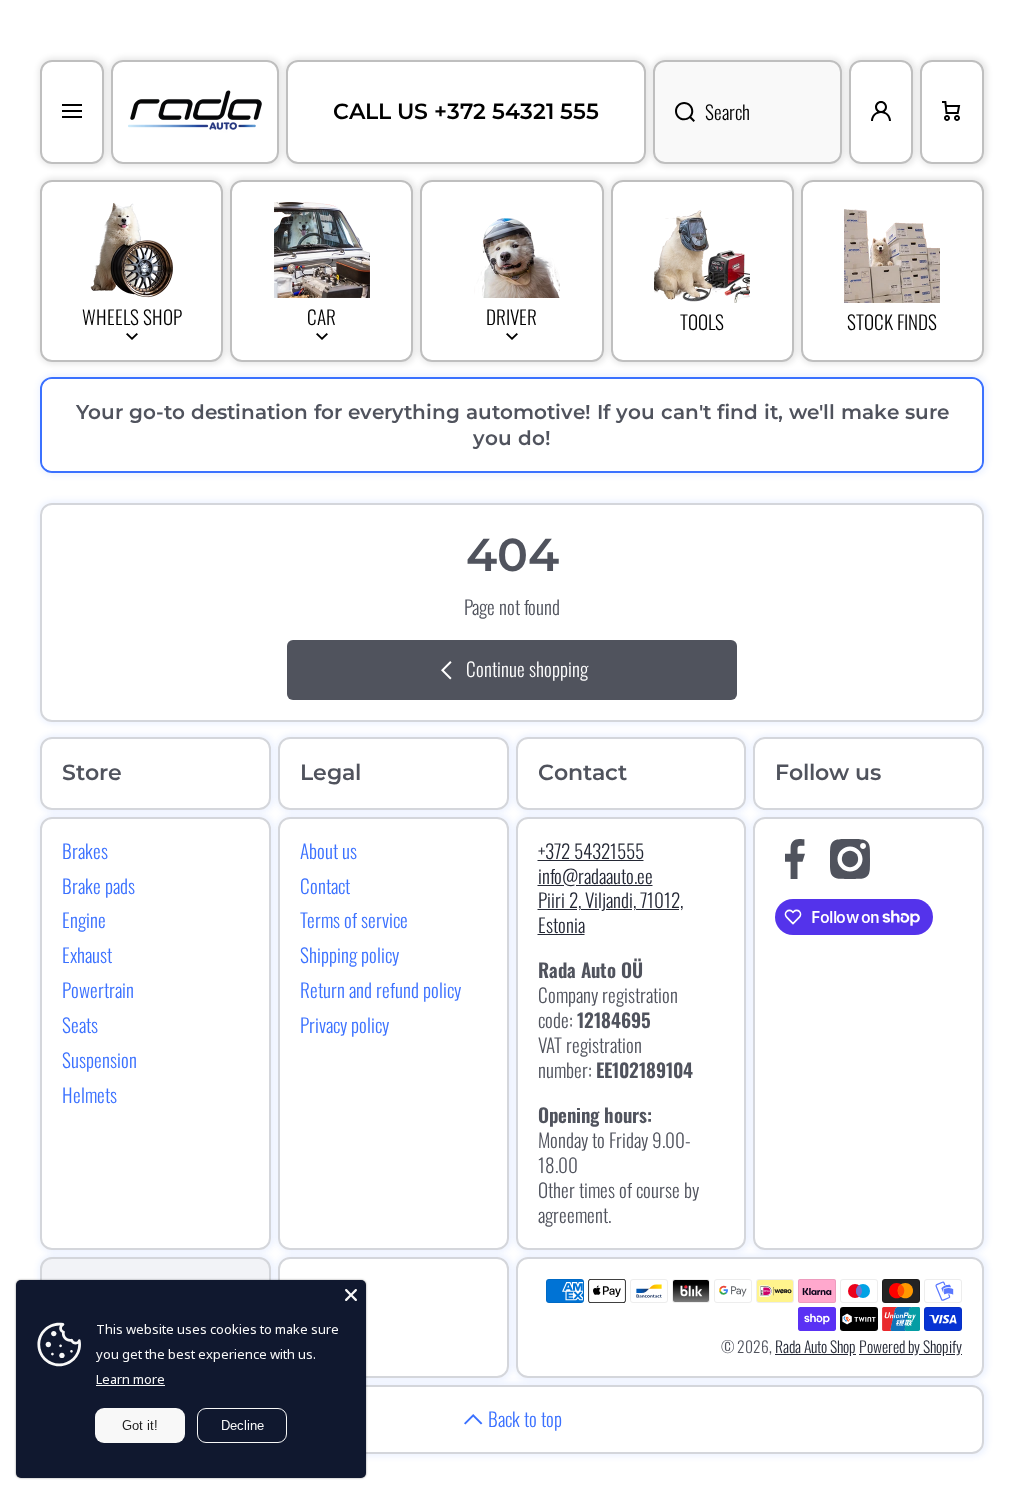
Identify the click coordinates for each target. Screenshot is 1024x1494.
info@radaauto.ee (595, 875)
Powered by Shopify (910, 1346)
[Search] (674, 112)
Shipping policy (349, 954)
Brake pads (98, 885)
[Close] (351, 1295)
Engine (84, 919)
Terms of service (354, 919)
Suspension (99, 1059)
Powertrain (98, 989)
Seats (80, 1024)
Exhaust (87, 954)
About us (328, 850)
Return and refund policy (380, 989)
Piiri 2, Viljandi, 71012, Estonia (610, 912)
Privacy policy (344, 1024)
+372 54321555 (591, 850)
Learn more (130, 1379)
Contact (325, 885)
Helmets (89, 1094)
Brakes (85, 850)
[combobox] (747, 112)
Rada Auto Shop (815, 1346)
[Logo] (195, 112)
